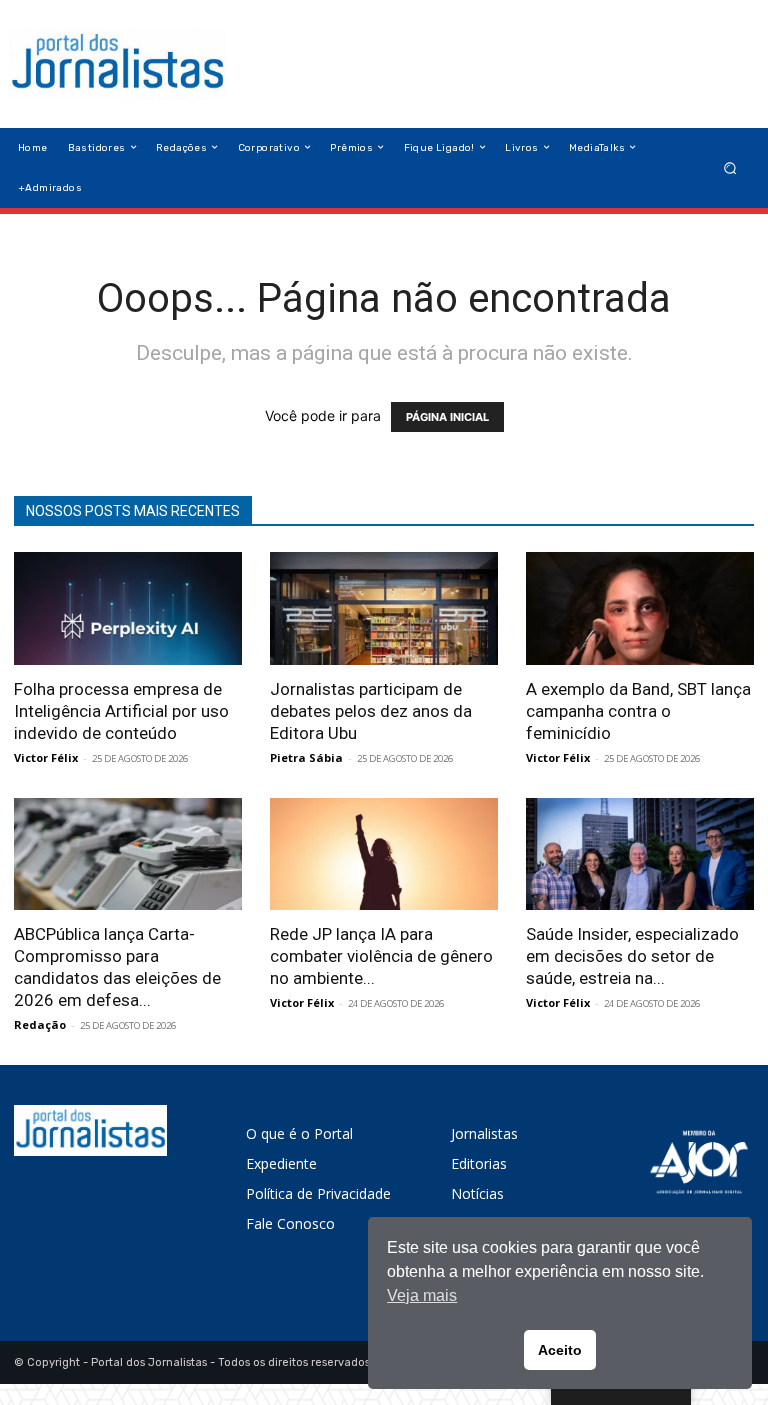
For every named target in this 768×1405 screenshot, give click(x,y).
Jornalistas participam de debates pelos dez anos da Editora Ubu (371, 711)
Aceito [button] (560, 1350)
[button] (730, 167)
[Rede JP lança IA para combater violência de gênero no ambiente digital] (384, 854)
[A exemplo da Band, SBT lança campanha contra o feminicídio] (640, 608)
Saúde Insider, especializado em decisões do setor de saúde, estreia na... (632, 956)
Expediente (281, 1163)
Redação (40, 1024)
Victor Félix (46, 757)
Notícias (477, 1193)
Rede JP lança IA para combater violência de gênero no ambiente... (381, 956)
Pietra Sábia (306, 757)
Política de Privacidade (318, 1193)
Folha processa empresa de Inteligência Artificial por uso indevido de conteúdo (121, 711)
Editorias (479, 1163)
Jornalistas (484, 1133)
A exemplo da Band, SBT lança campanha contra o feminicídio (638, 711)
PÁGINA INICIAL (447, 417)
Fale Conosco (290, 1223)
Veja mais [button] (422, 1295)
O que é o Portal (299, 1133)
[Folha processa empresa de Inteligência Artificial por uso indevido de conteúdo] (128, 608)
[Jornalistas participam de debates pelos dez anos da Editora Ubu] (384, 608)
